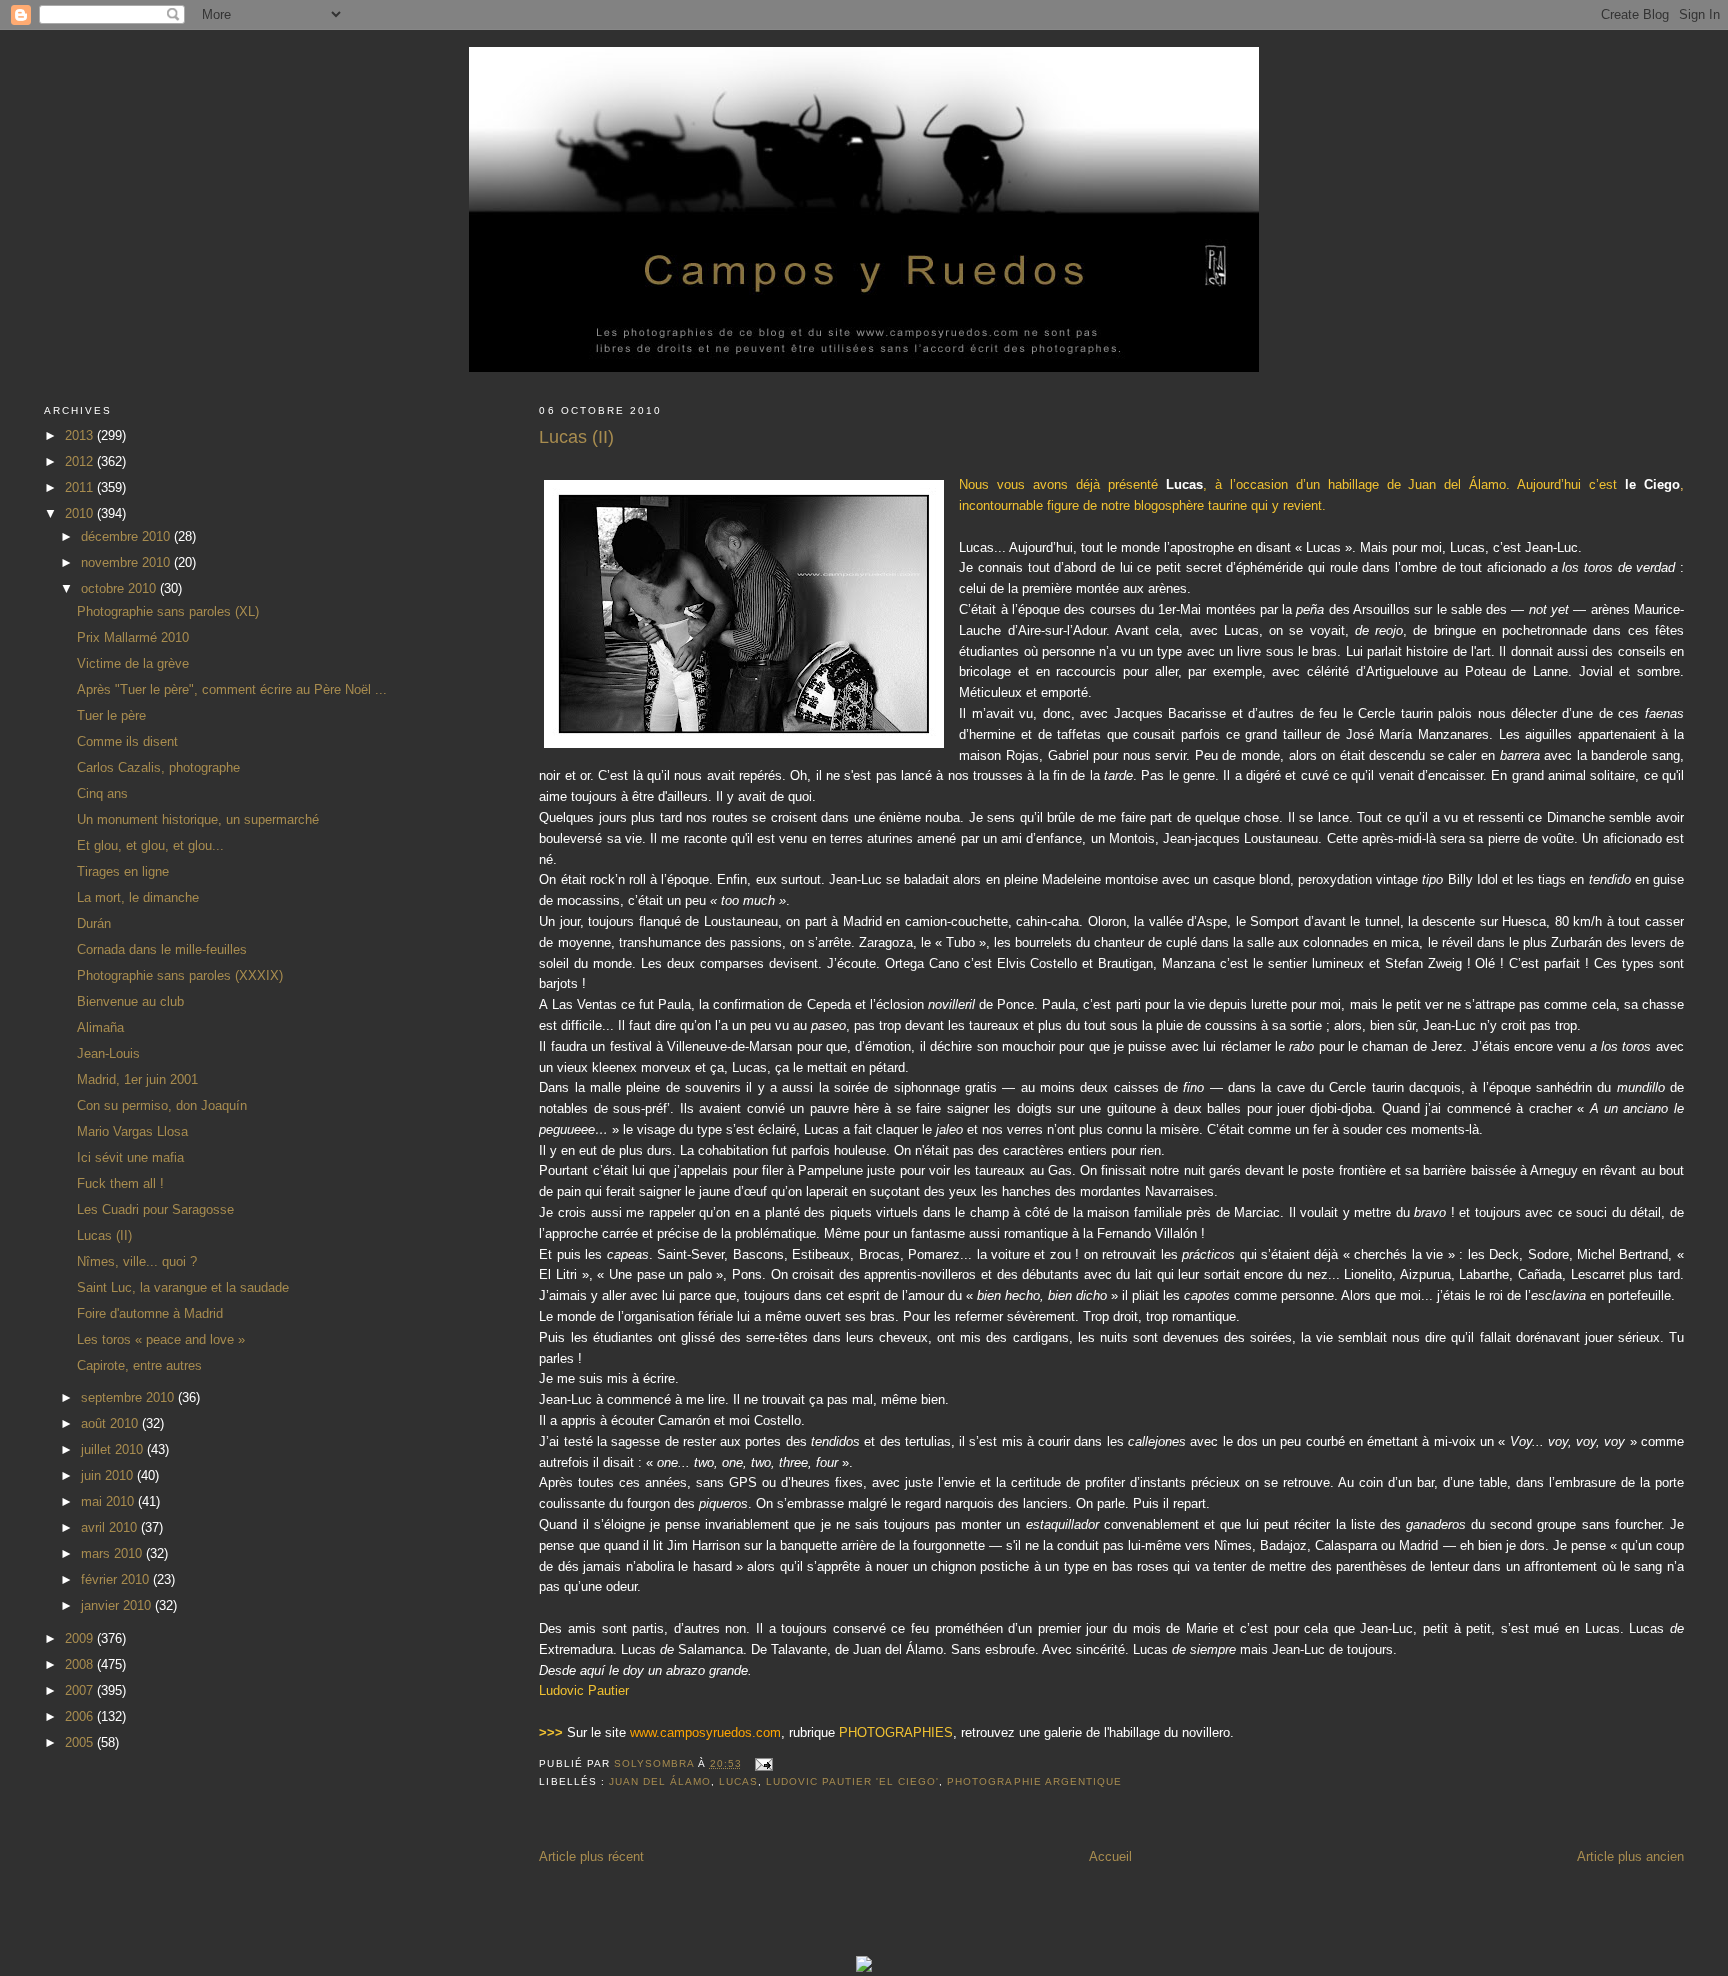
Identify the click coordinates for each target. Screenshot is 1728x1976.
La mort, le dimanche (138, 897)
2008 (81, 1664)
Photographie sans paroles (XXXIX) (180, 975)
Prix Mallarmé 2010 (133, 637)
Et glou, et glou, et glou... (150, 845)
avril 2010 (111, 1527)
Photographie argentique (1034, 1781)
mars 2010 (113, 1553)
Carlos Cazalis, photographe (158, 767)
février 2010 (117, 1579)
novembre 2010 (127, 562)
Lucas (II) (104, 1235)
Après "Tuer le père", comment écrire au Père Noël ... (232, 689)
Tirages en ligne (123, 871)
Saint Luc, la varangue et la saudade (183, 1287)
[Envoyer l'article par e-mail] (763, 1763)
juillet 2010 (114, 1449)
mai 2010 (109, 1501)
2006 (81, 1716)
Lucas (738, 1781)
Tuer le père (111, 715)
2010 (81, 513)
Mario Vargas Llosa (132, 1131)
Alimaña (100, 1027)
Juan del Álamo (660, 1781)
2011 (81, 487)
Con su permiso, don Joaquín (162, 1105)
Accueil (1110, 1856)
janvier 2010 (118, 1605)
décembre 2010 (127, 536)
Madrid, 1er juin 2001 (137, 1079)
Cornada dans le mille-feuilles (162, 949)
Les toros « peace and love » (161, 1339)
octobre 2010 (120, 588)
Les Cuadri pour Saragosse (155, 1209)
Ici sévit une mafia (130, 1157)
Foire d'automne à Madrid (150, 1313)
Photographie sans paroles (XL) (168, 611)
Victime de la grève (133, 663)
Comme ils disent (127, 741)
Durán (94, 923)
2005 (81, 1742)
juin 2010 (109, 1475)
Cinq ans (102, 793)
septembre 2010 (129, 1397)
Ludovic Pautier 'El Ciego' (852, 1781)
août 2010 (111, 1423)
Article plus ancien (1630, 1856)
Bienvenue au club (130, 1001)
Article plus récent (591, 1856)
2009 (81, 1638)
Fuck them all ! (120, 1183)
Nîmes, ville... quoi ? (137, 1261)
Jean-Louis (108, 1053)
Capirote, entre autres (139, 1365)
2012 (81, 461)
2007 (81, 1690)
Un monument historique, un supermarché (198, 819)
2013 (81, 435)
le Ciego (1652, 484)
